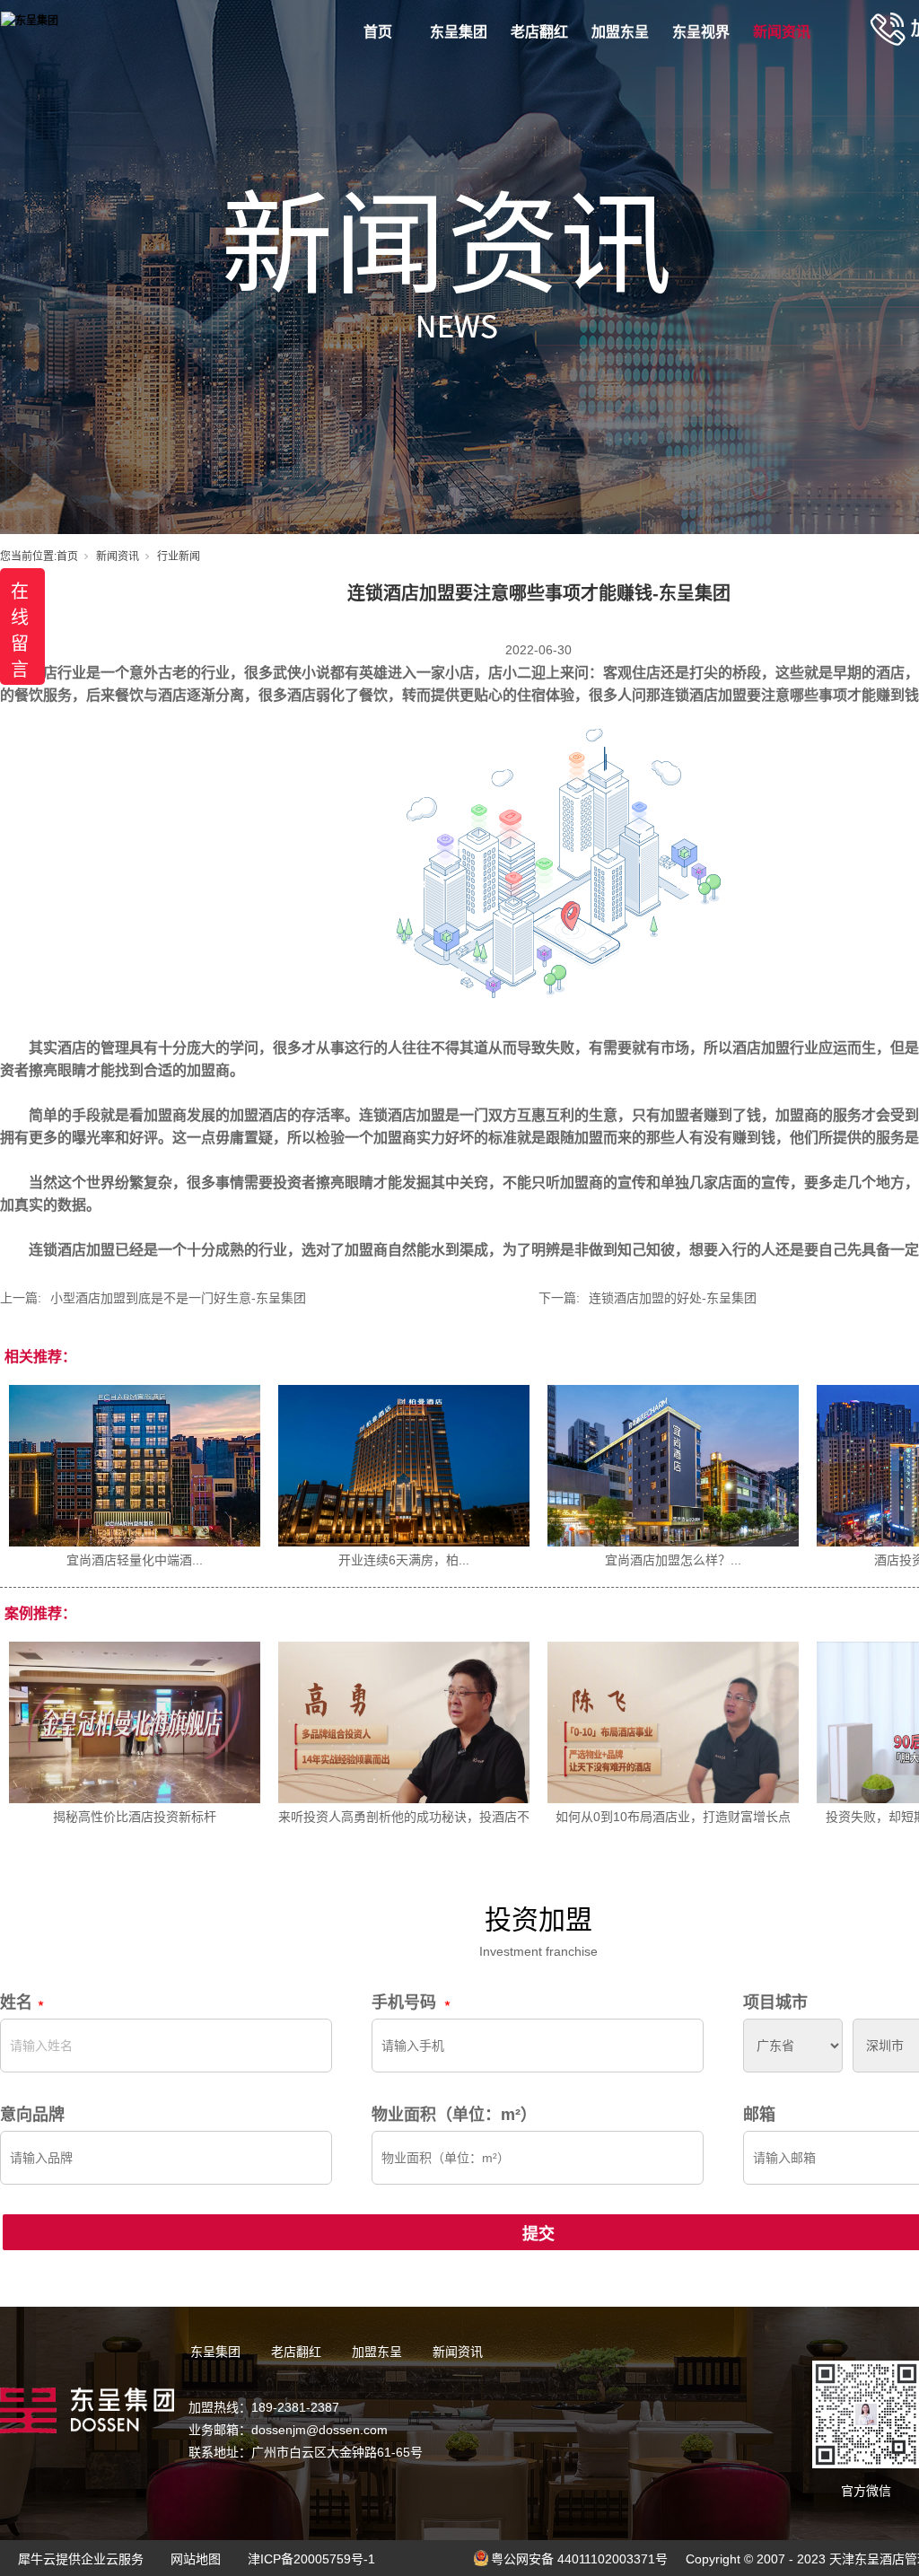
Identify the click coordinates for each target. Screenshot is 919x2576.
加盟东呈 (620, 32)
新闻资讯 (782, 32)
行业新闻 (179, 556)
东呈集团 (459, 32)
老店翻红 (539, 32)
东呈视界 (701, 32)
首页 (378, 32)
